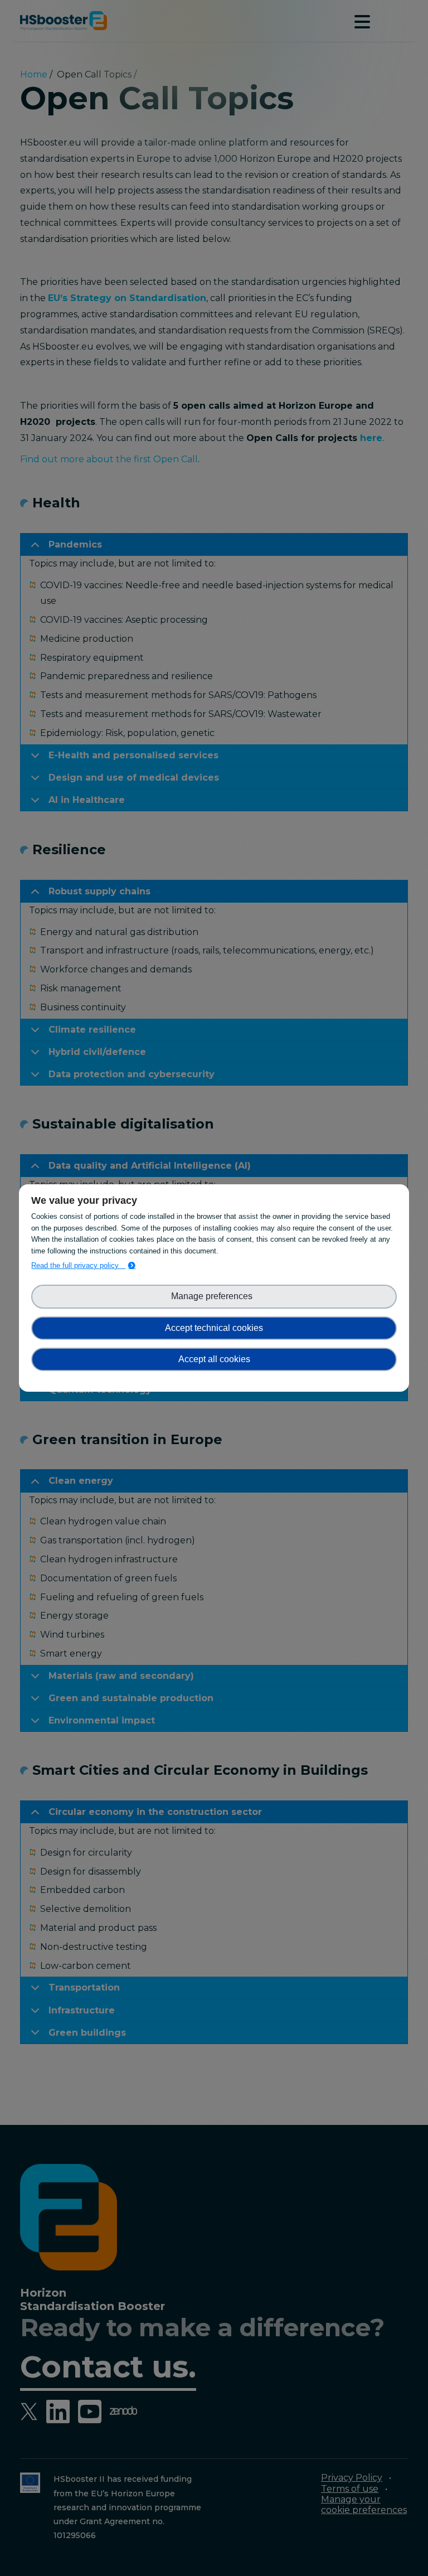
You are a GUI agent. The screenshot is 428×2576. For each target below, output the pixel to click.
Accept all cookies (214, 1359)
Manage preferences (214, 1296)
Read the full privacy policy (78, 1265)
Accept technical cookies (214, 1328)
